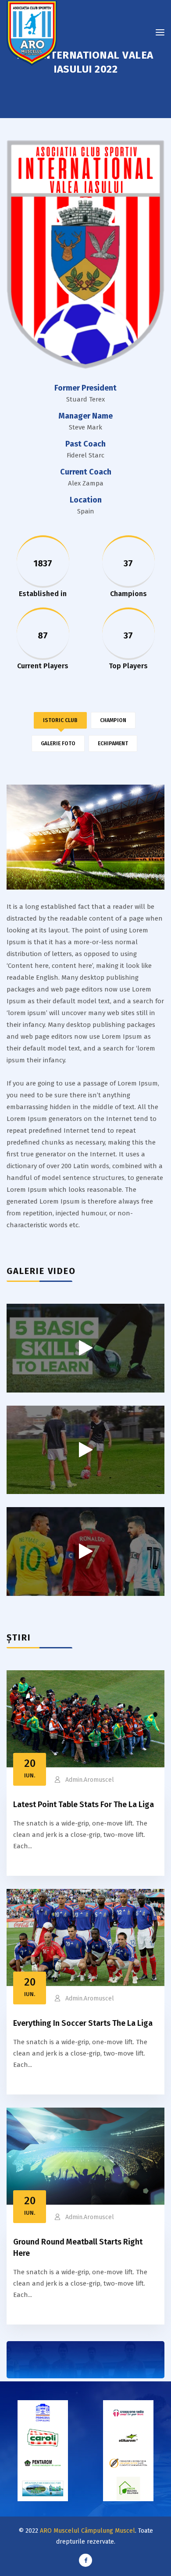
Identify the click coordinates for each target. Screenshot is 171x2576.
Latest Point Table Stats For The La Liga (84, 1805)
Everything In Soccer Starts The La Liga (83, 2023)
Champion (113, 720)
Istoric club (60, 720)
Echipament (113, 743)
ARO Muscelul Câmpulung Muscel (87, 2531)
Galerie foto (58, 743)
